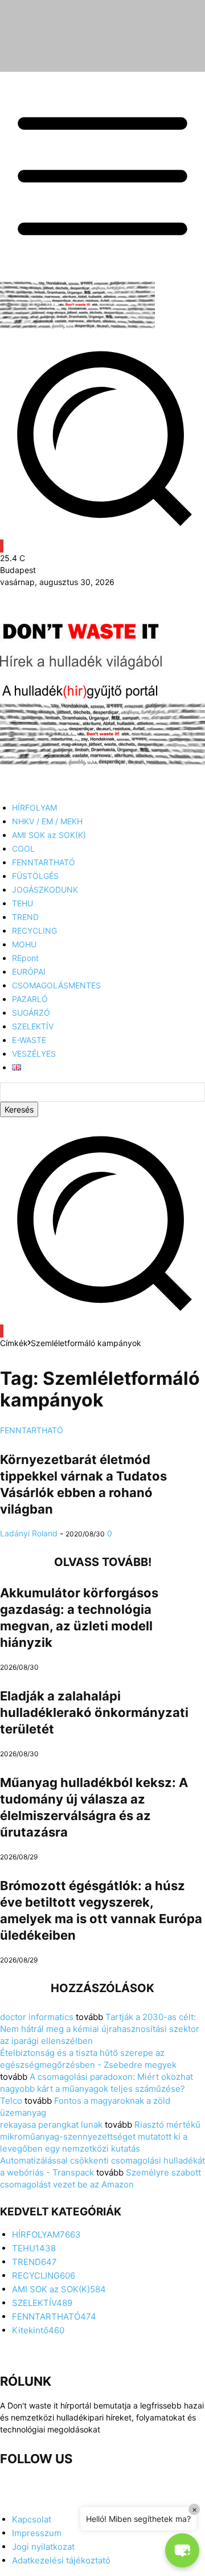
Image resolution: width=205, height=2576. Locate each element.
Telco (11, 2101)
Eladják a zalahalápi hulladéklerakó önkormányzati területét (94, 1712)
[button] (102, 1319)
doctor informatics (37, 2017)
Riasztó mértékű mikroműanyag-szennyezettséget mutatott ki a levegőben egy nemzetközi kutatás (100, 2137)
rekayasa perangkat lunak (51, 2125)
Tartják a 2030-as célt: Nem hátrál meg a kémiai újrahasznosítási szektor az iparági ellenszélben (100, 2029)
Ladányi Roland (29, 1533)
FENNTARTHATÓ (32, 1430)
